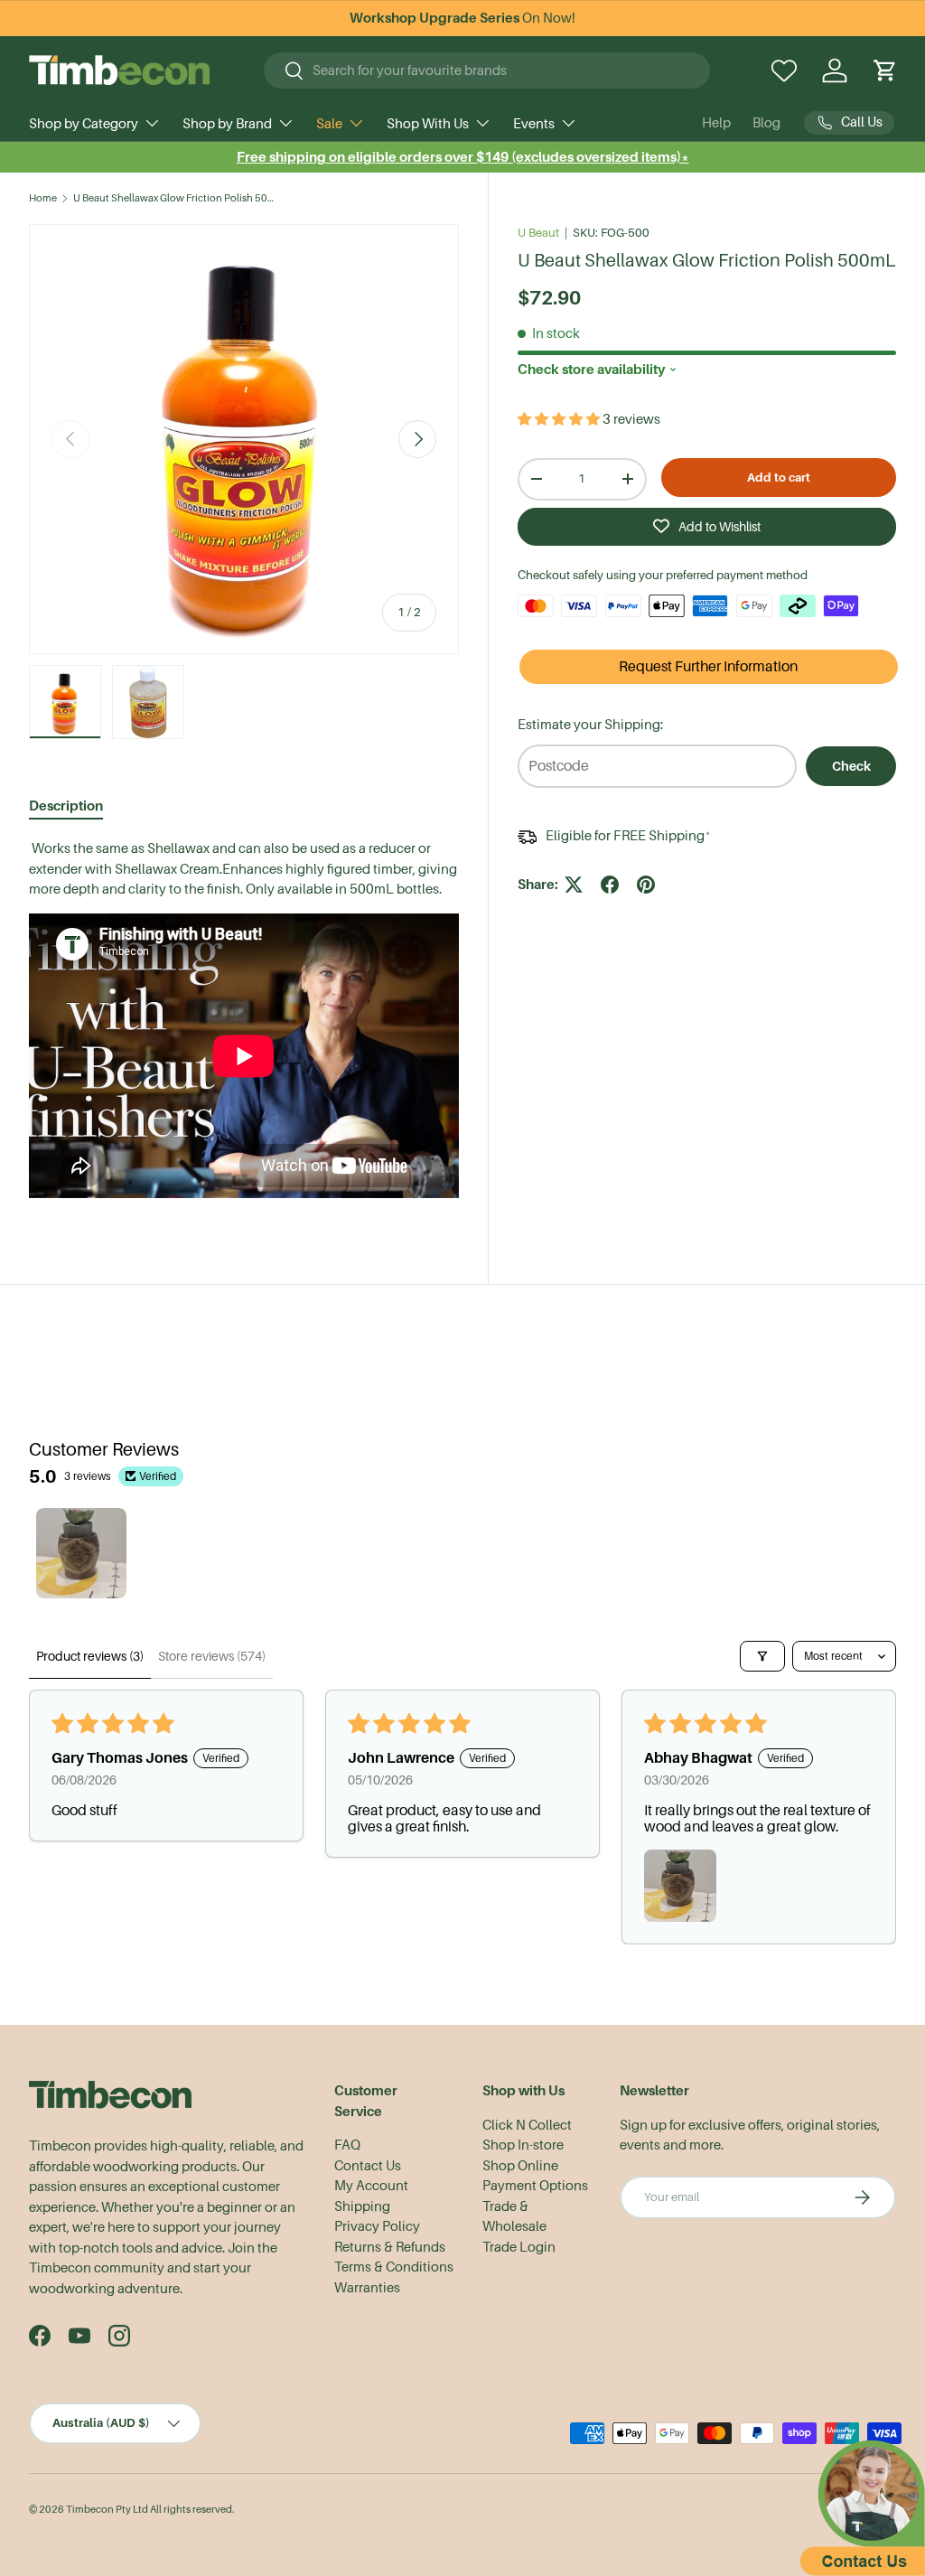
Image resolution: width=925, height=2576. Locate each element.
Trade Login (519, 2247)
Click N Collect (527, 2125)
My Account (371, 2186)
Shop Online (520, 2166)
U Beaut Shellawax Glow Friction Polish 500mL (175, 198)
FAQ (347, 2145)
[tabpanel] (244, 1021)
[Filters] (762, 1656)
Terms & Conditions (394, 2267)
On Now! (462, 18)
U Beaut (538, 233)
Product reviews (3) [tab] (90, 1656)
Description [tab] (66, 806)
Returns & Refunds (390, 2247)
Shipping (362, 2206)
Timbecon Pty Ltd (107, 2510)
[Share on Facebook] (610, 885)
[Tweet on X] (574, 885)
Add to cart (779, 478)
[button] (885, 70)
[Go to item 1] (81, 1553)
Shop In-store (523, 2145)
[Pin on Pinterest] (646, 885)
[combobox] (487, 70)
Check (851, 766)
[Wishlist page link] (784, 70)
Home (43, 198)
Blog (766, 123)
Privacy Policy (377, 2226)
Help (716, 123)
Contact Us (368, 2166)
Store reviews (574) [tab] (212, 1656)
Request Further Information (708, 667)
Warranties (367, 2288)
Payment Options (535, 2186)
